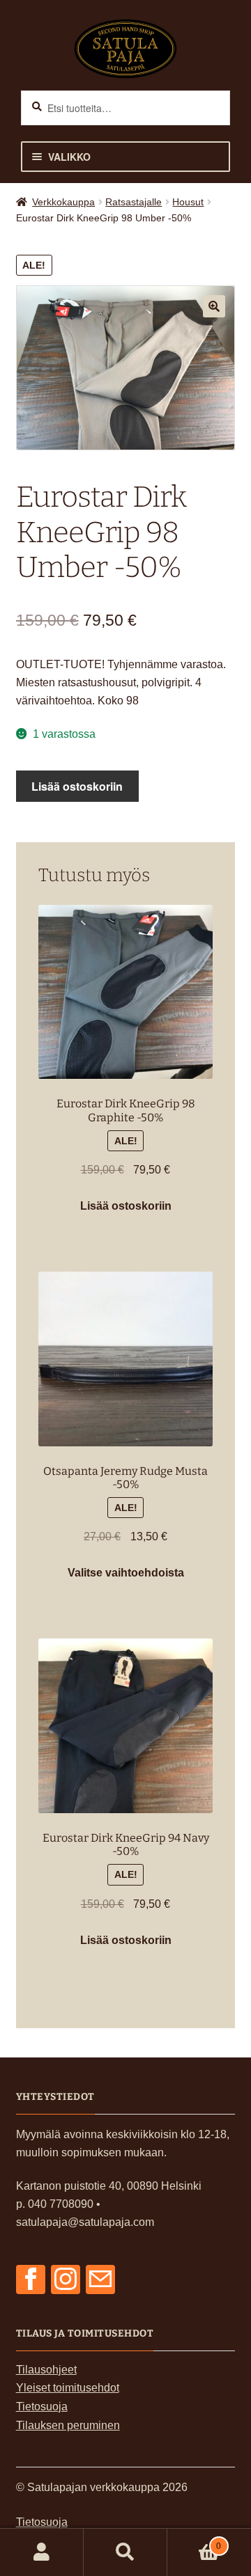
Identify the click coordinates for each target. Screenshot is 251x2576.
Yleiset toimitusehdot (68, 2388)
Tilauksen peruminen (68, 2425)
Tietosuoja (42, 2407)
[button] (214, 306)
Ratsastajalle (134, 202)
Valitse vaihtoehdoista (126, 1573)
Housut (188, 202)
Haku (125, 2552)
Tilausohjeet (46, 2370)
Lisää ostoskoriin (77, 786)
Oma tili (42, 2552)
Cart (194, 2541)
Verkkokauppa (63, 202)
